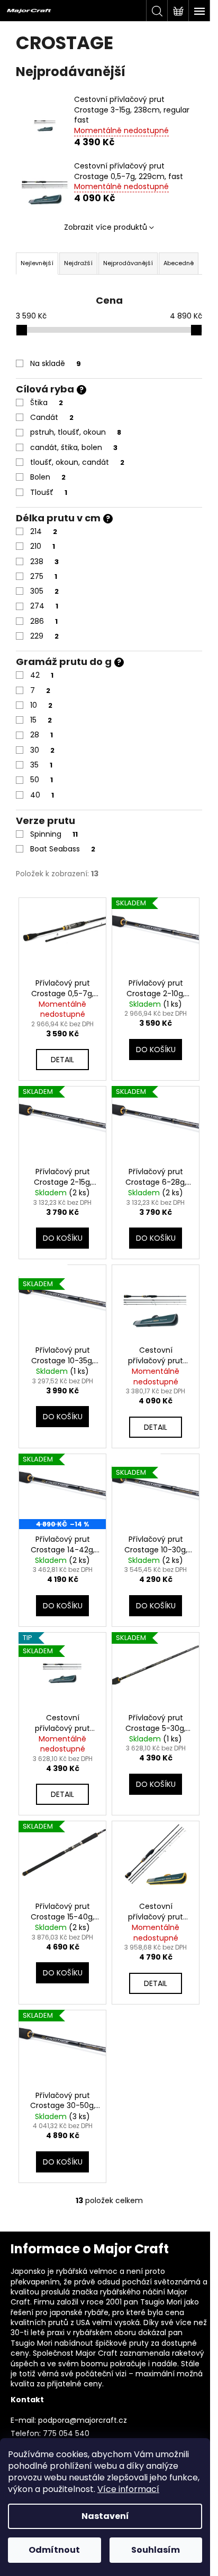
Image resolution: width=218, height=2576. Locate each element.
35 (41, 765)
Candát (52, 417)
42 (42, 675)
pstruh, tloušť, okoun (76, 432)
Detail (62, 1060)
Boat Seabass (63, 849)
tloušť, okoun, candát (77, 462)
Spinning (54, 834)
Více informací (128, 2489)
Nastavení (105, 2516)
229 (44, 636)
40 (42, 795)
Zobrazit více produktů (106, 227)
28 (42, 735)
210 (43, 546)
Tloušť (49, 492)
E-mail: (23, 2420)
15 (41, 720)
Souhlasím (156, 2550)
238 (44, 561)
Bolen (48, 477)
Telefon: (26, 2433)
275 (44, 576)
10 (41, 705)
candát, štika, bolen (74, 447)
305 (44, 591)
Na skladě (56, 363)
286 (44, 621)
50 (42, 780)
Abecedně (179, 263)
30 (42, 750)
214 (44, 531)
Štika (47, 402)
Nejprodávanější (128, 263)
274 (44, 606)
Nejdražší (78, 263)
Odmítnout (54, 2550)
